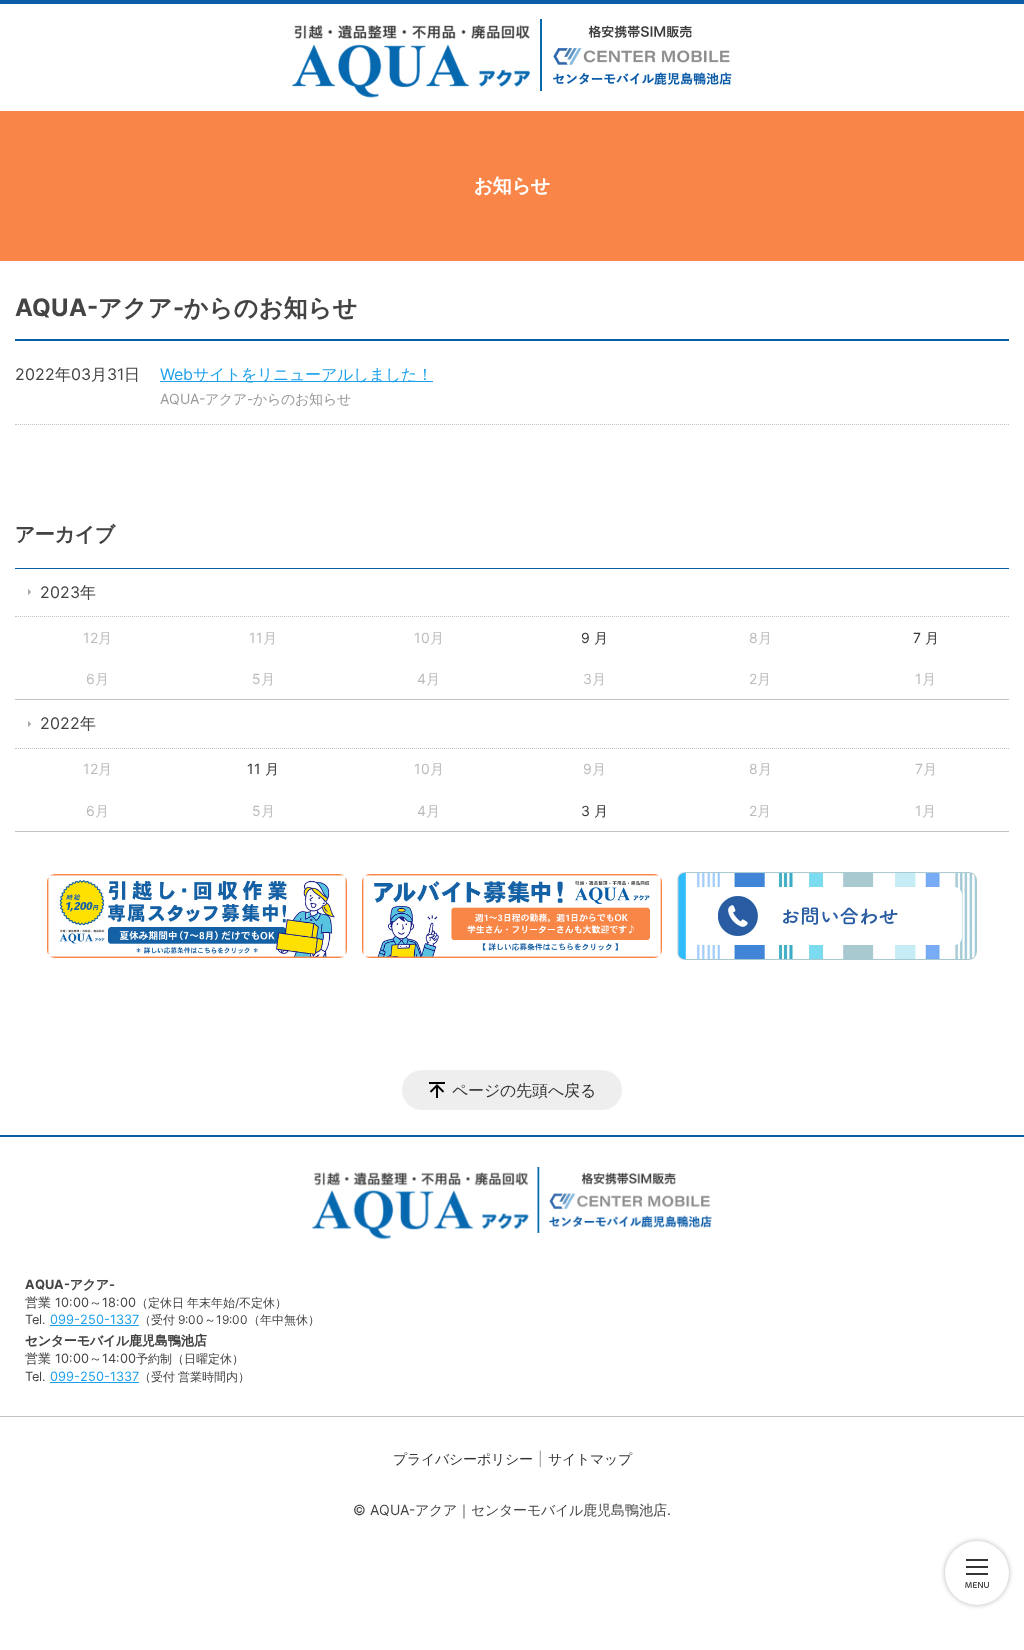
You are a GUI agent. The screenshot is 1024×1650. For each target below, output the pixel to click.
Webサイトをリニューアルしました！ (296, 374)
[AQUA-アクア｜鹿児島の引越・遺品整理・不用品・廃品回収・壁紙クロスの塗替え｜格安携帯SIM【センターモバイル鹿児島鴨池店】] (512, 60)
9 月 (594, 637)
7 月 (926, 637)
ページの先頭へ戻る (524, 1090)
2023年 (68, 592)
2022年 (68, 723)
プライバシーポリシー (463, 1458)
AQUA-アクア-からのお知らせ (255, 398)
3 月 (594, 810)
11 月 (263, 768)
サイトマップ (590, 1458)
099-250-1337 (94, 1319)
